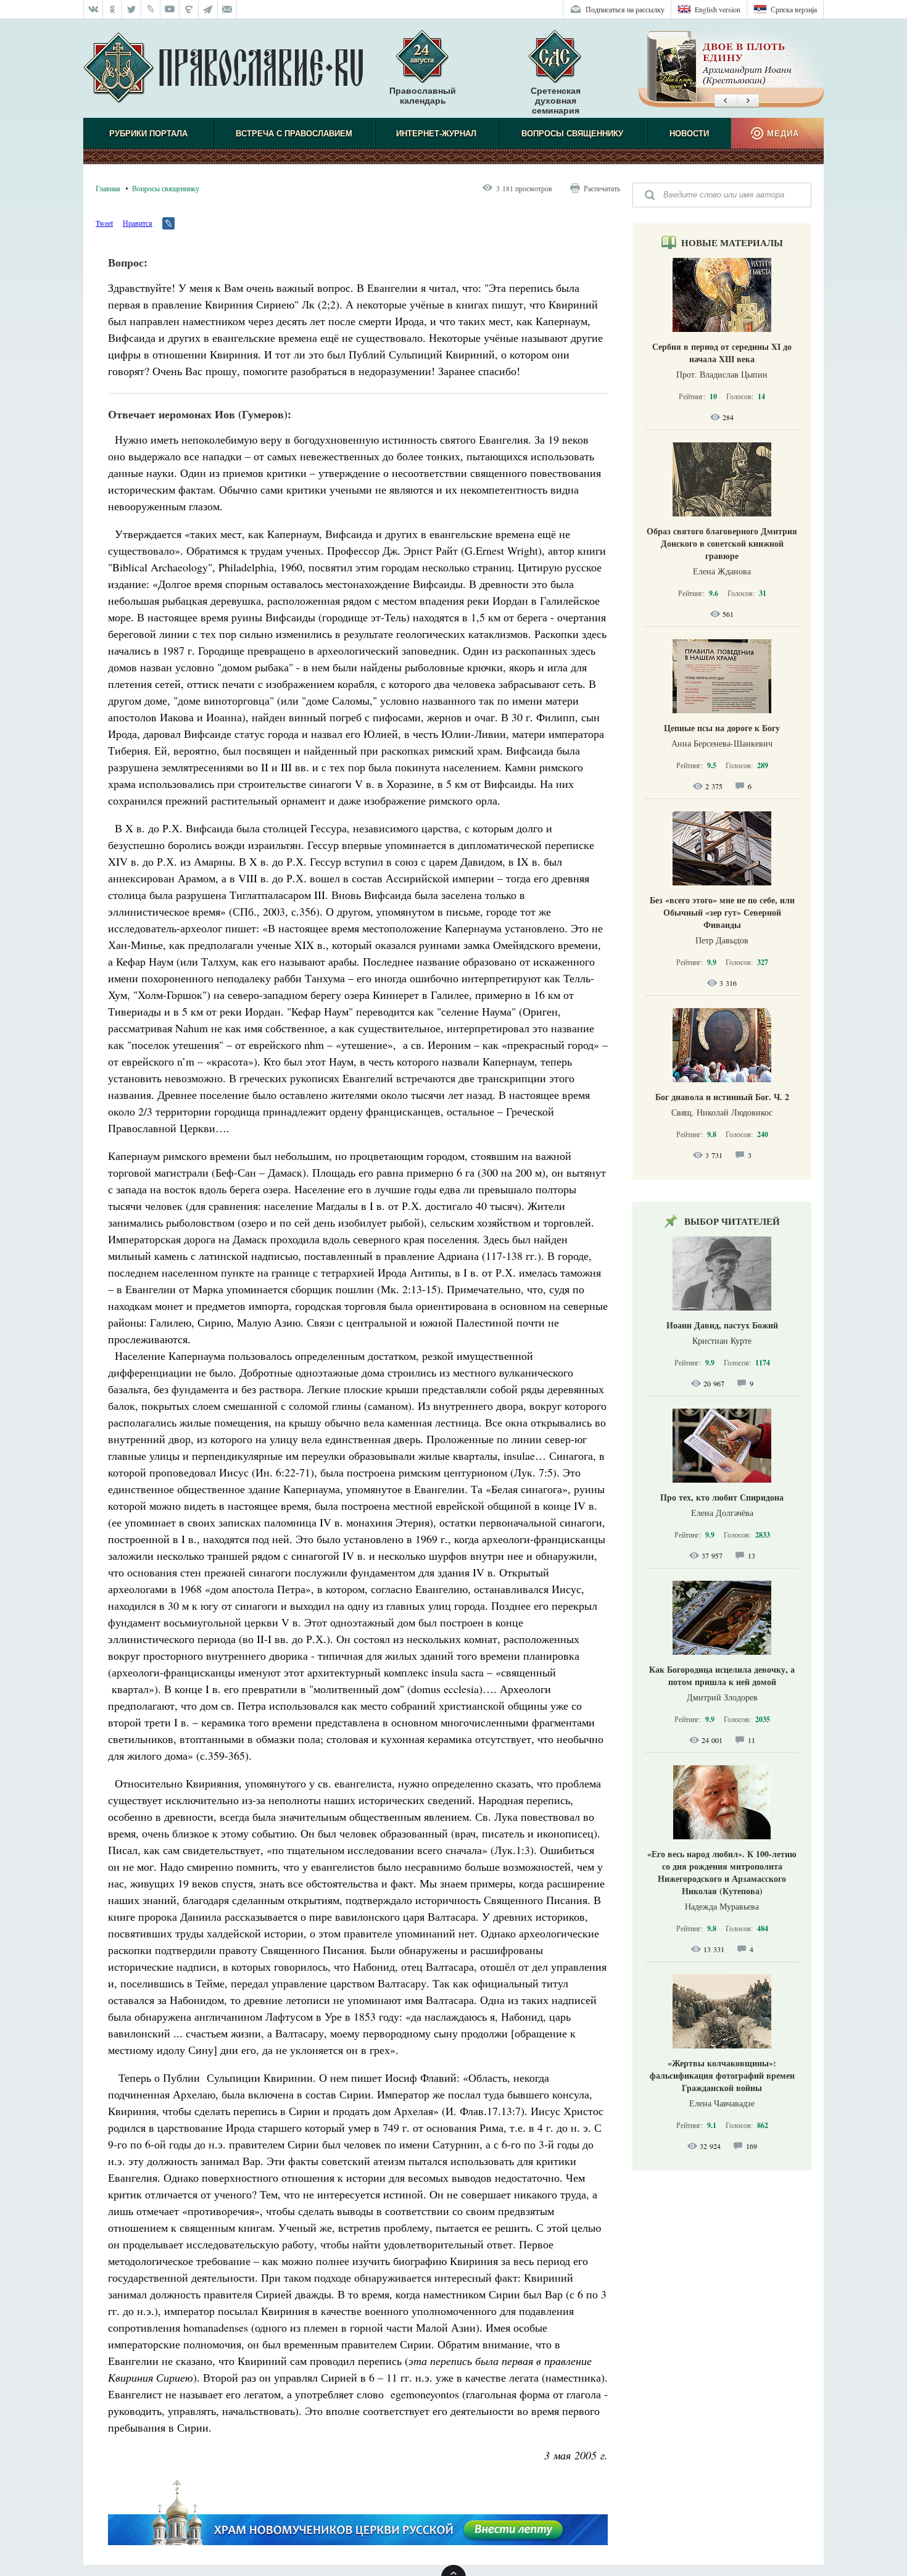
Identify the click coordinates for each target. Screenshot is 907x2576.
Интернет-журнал (436, 134)
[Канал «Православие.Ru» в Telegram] (208, 9)
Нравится (138, 223)
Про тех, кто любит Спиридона (722, 1497)
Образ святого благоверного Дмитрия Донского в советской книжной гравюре (722, 543)
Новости (689, 134)
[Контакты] (227, 9)
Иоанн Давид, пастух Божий (722, 1325)
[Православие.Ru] (223, 68)
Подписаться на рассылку (625, 9)
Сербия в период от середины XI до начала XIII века (722, 353)
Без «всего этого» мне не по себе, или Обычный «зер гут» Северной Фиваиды (722, 912)
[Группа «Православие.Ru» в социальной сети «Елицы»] (189, 9)
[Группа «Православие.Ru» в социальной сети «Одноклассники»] (113, 9)
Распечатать (602, 188)
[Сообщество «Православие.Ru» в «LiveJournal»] (151, 9)
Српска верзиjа (794, 9)
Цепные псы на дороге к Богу (722, 728)
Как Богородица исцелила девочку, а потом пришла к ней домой (722, 1675)
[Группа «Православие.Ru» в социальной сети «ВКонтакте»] (93, 9)
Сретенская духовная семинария (556, 101)
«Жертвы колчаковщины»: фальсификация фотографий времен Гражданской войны (722, 2075)
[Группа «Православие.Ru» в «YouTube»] (170, 9)
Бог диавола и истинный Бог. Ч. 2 (722, 1097)
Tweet (104, 223)
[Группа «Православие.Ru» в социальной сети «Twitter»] (132, 9)
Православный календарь (423, 96)
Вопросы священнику (572, 134)
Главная (108, 188)
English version (718, 9)
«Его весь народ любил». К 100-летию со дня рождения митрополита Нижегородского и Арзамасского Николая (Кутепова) (722, 1872)
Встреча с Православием (294, 134)
